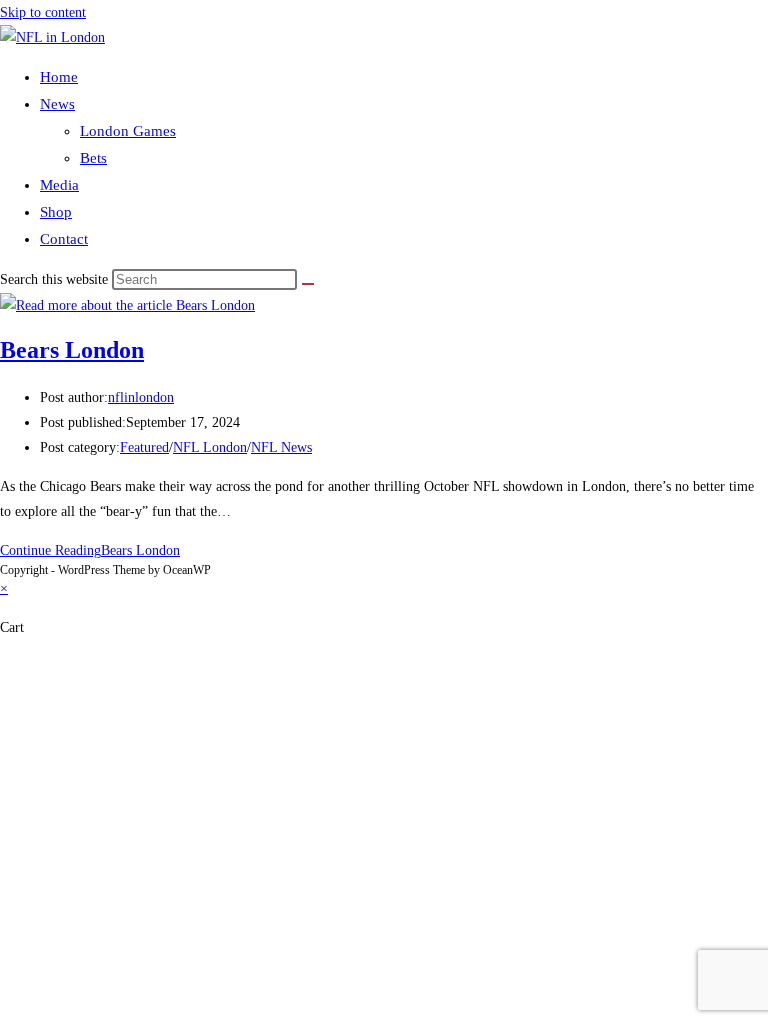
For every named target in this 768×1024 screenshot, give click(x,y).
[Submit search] (308, 284)
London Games (128, 131)
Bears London (72, 350)
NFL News (281, 447)
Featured (144, 447)
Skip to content (43, 12)
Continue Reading (90, 550)
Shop (56, 212)
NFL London (210, 447)
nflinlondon (141, 397)
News (57, 104)
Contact (64, 239)
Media (59, 185)
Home (59, 77)
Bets (93, 158)
